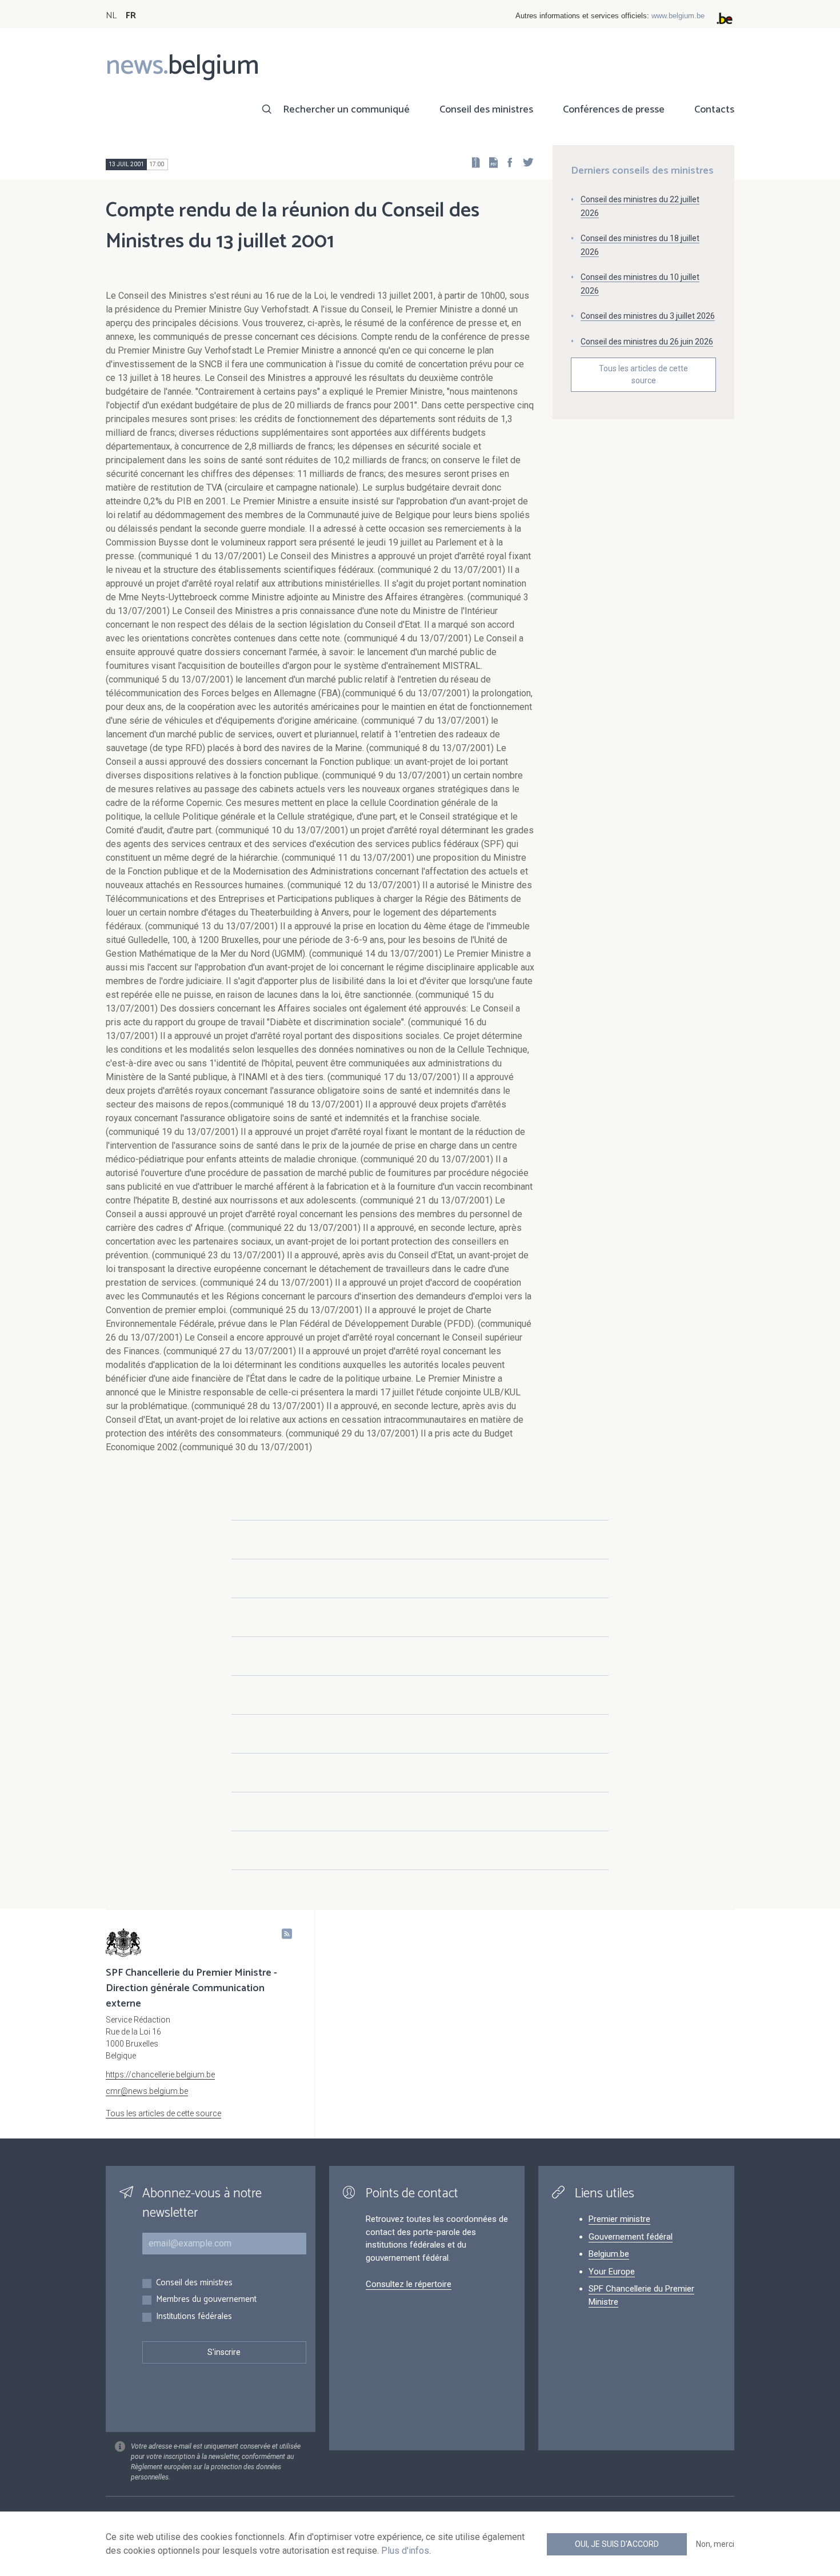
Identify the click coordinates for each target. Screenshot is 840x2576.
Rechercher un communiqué (346, 110)
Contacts (714, 110)
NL (111, 16)
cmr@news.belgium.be (147, 2091)
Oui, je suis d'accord (617, 2544)
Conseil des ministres (486, 110)
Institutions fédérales (194, 2317)
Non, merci (715, 2544)
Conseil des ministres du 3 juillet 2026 (648, 316)
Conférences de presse (614, 110)
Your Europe (612, 2272)
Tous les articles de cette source (643, 374)
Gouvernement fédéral (631, 2237)
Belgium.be (609, 2254)
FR (131, 16)
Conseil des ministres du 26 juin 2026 (647, 342)
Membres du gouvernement (206, 2300)
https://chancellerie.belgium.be (160, 2075)
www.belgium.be (678, 16)
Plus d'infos (405, 2551)
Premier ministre (619, 2219)
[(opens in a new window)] (506, 162)
